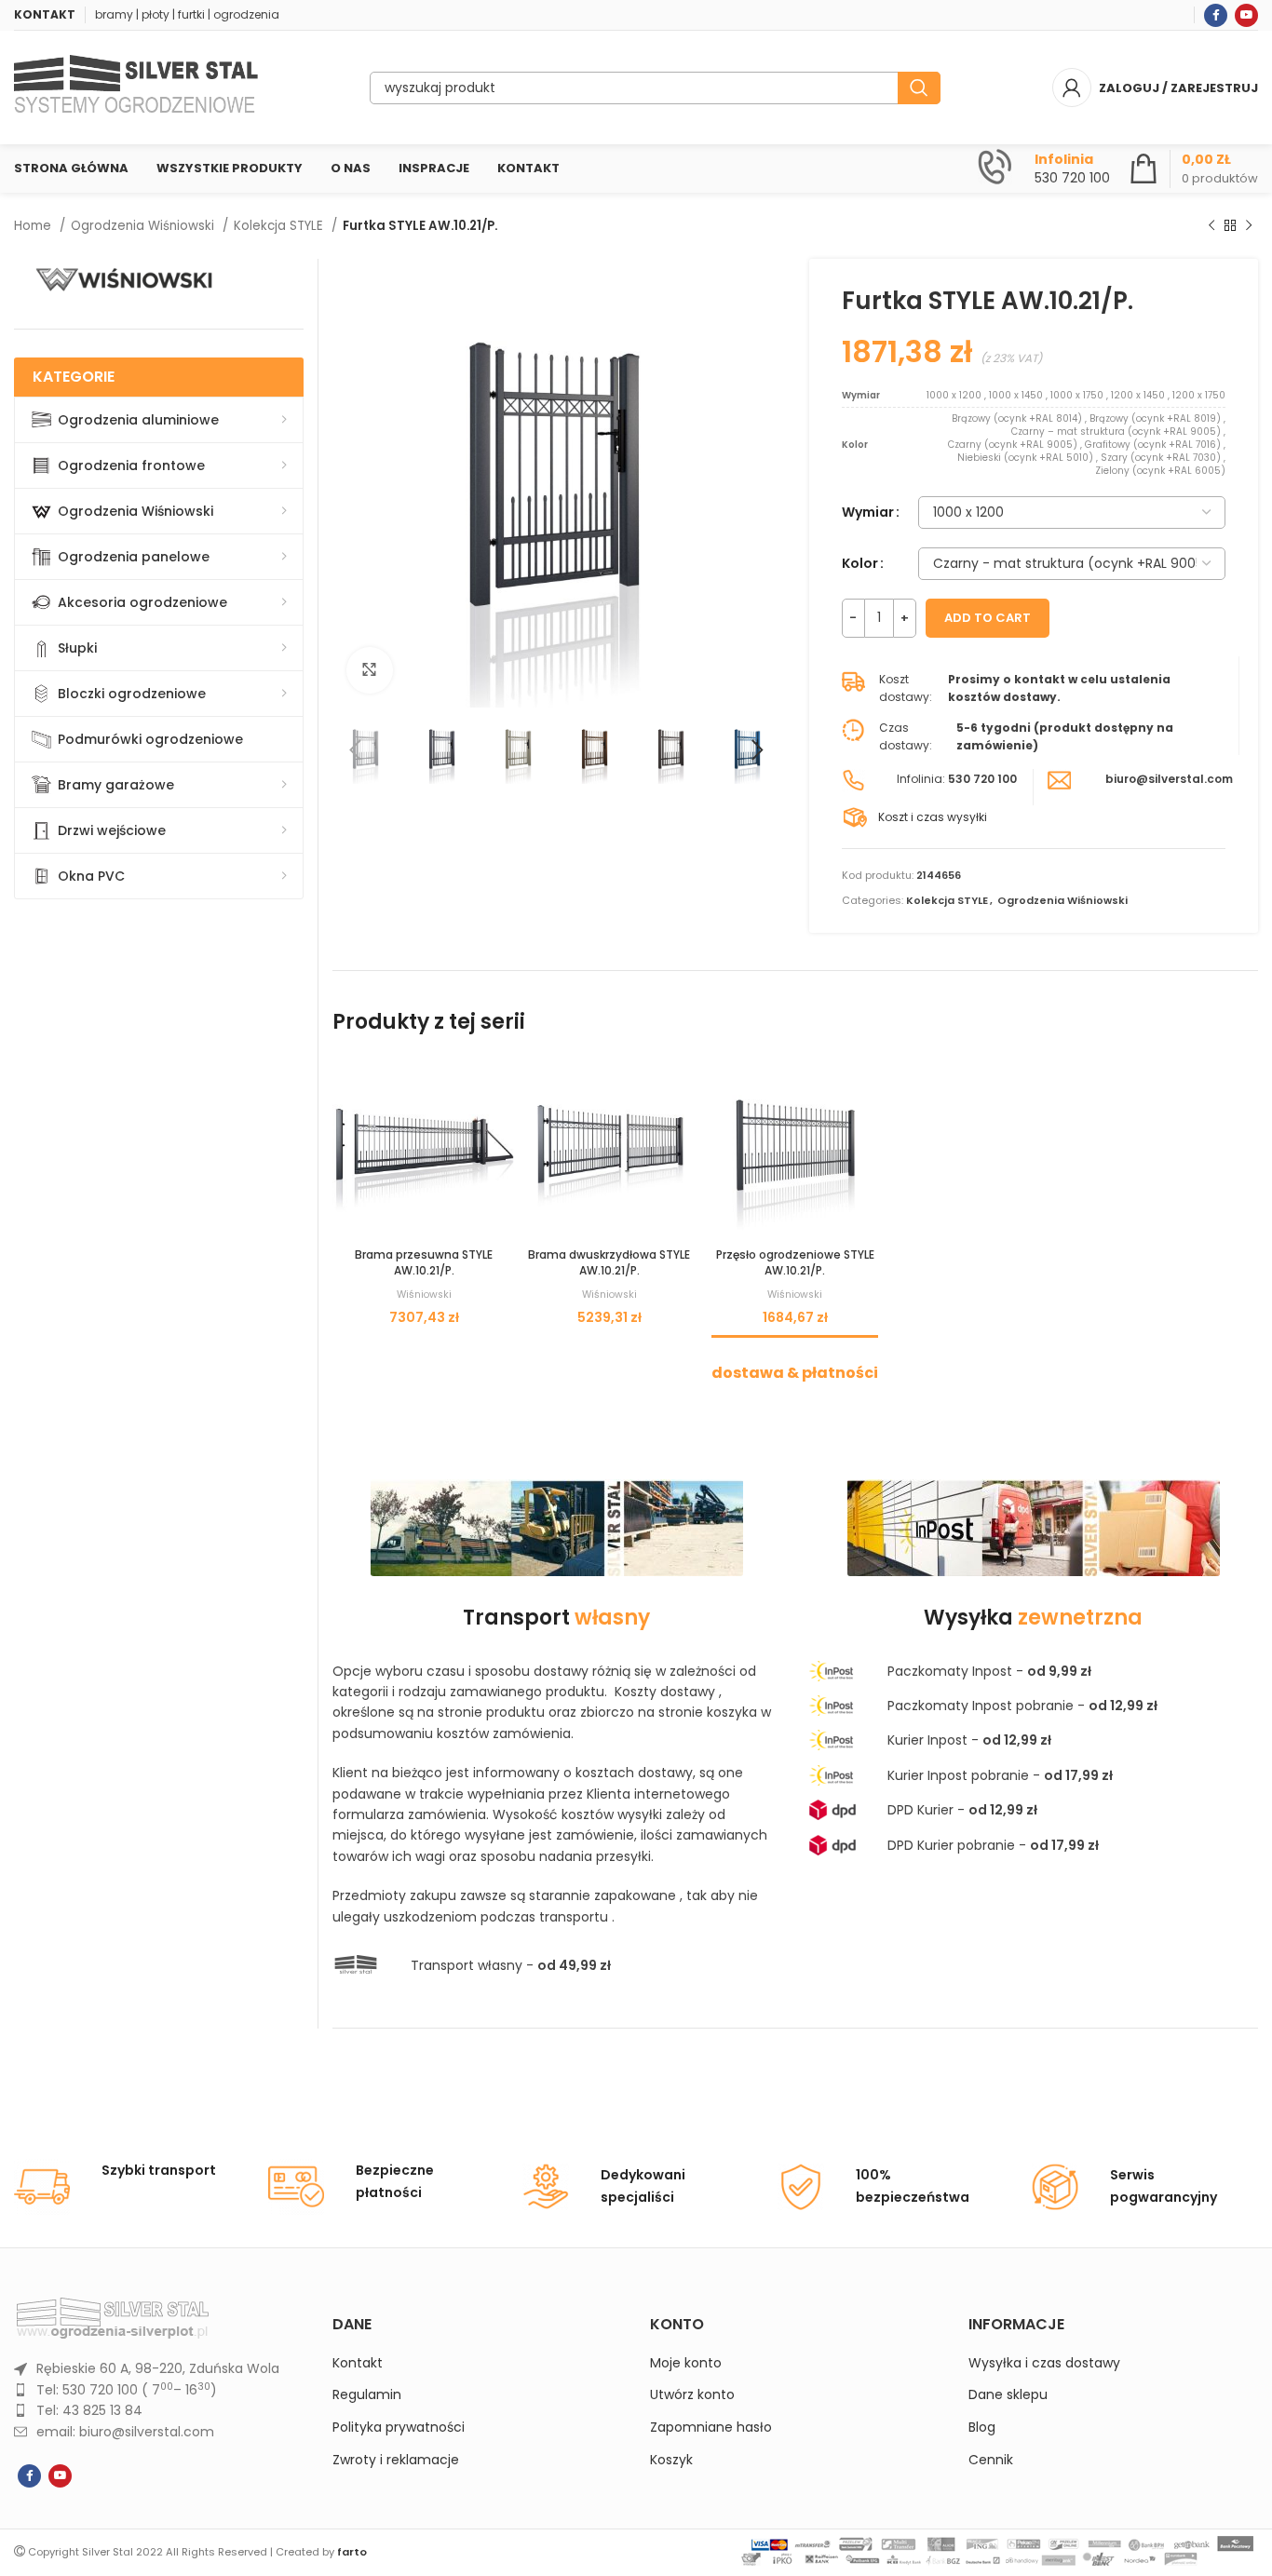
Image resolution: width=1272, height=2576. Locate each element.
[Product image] (424, 1147)
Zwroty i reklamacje (396, 2460)
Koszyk (671, 2460)
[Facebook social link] (1216, 15)
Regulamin (367, 2395)
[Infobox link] (1044, 169)
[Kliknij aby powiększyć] (370, 670)
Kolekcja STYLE (280, 226)
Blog (982, 2428)
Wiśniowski (424, 1295)
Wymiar (868, 512)
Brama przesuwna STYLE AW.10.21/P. (424, 1262)
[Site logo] (136, 87)
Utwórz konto (692, 2395)
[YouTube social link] (1246, 15)
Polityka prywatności (399, 2428)
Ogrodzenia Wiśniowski (144, 226)
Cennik (991, 2460)
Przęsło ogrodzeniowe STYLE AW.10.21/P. (795, 1262)
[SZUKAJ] (919, 88)
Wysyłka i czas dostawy (1044, 2363)
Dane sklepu (1008, 2395)
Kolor (860, 563)
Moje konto (686, 2363)
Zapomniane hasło (711, 2428)
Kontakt (358, 2363)
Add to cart (988, 618)
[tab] (795, 1363)
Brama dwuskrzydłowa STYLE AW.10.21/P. (609, 1262)
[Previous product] (1211, 226)
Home (34, 226)
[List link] (159, 2368)
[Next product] (1249, 226)
